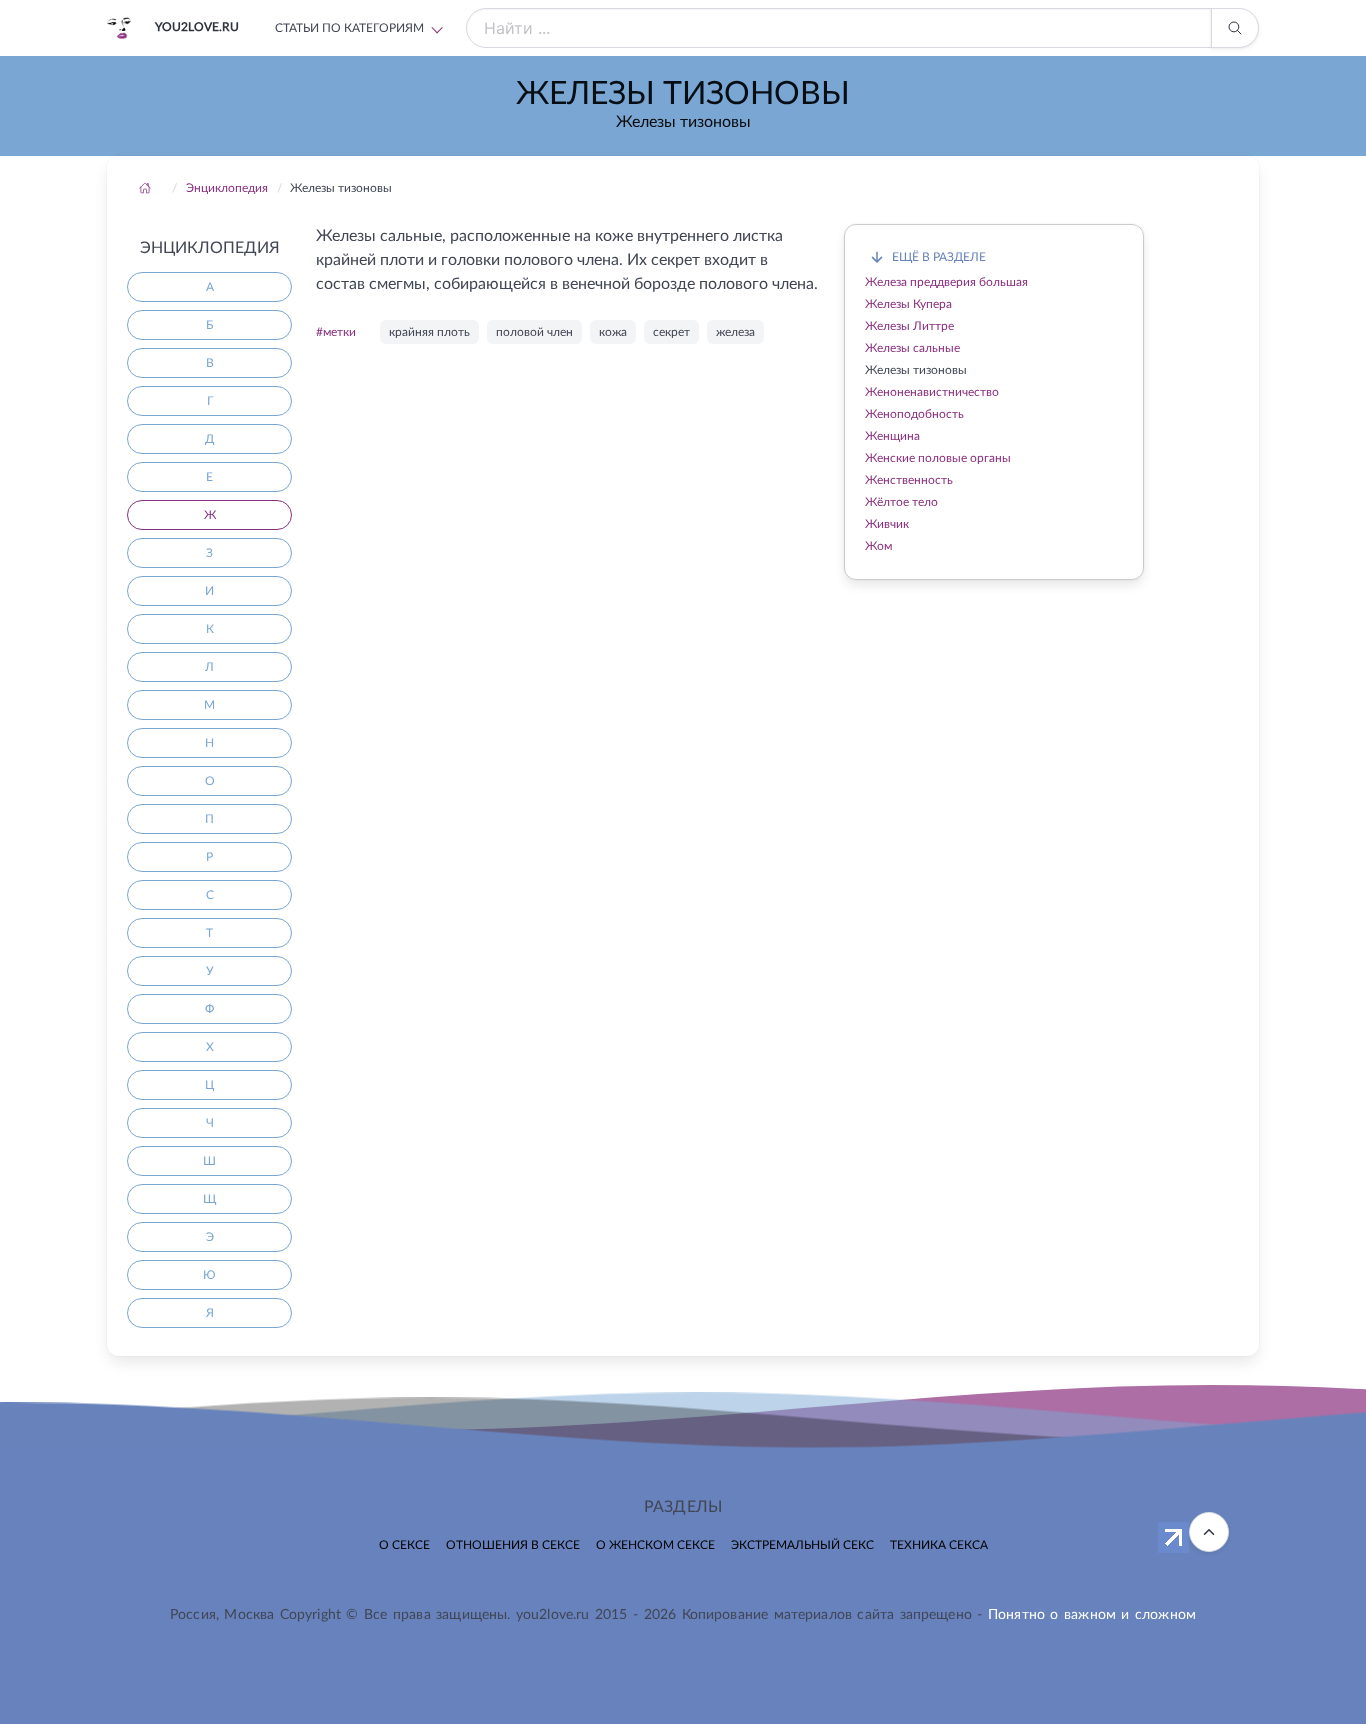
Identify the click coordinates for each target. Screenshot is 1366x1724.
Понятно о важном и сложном (1092, 1615)
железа (735, 332)
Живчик (887, 524)
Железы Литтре (909, 326)
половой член (534, 332)
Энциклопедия (227, 188)
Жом (878, 546)
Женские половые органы (938, 458)
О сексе (404, 1545)
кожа (613, 332)
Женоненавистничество (932, 392)
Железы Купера (908, 304)
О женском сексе (655, 1545)
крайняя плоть (429, 332)
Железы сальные (912, 348)
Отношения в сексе (513, 1545)
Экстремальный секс (802, 1545)
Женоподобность (914, 414)
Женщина (892, 436)
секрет (671, 332)
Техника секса (939, 1545)
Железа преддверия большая (946, 282)
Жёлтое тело (901, 502)
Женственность (909, 480)
